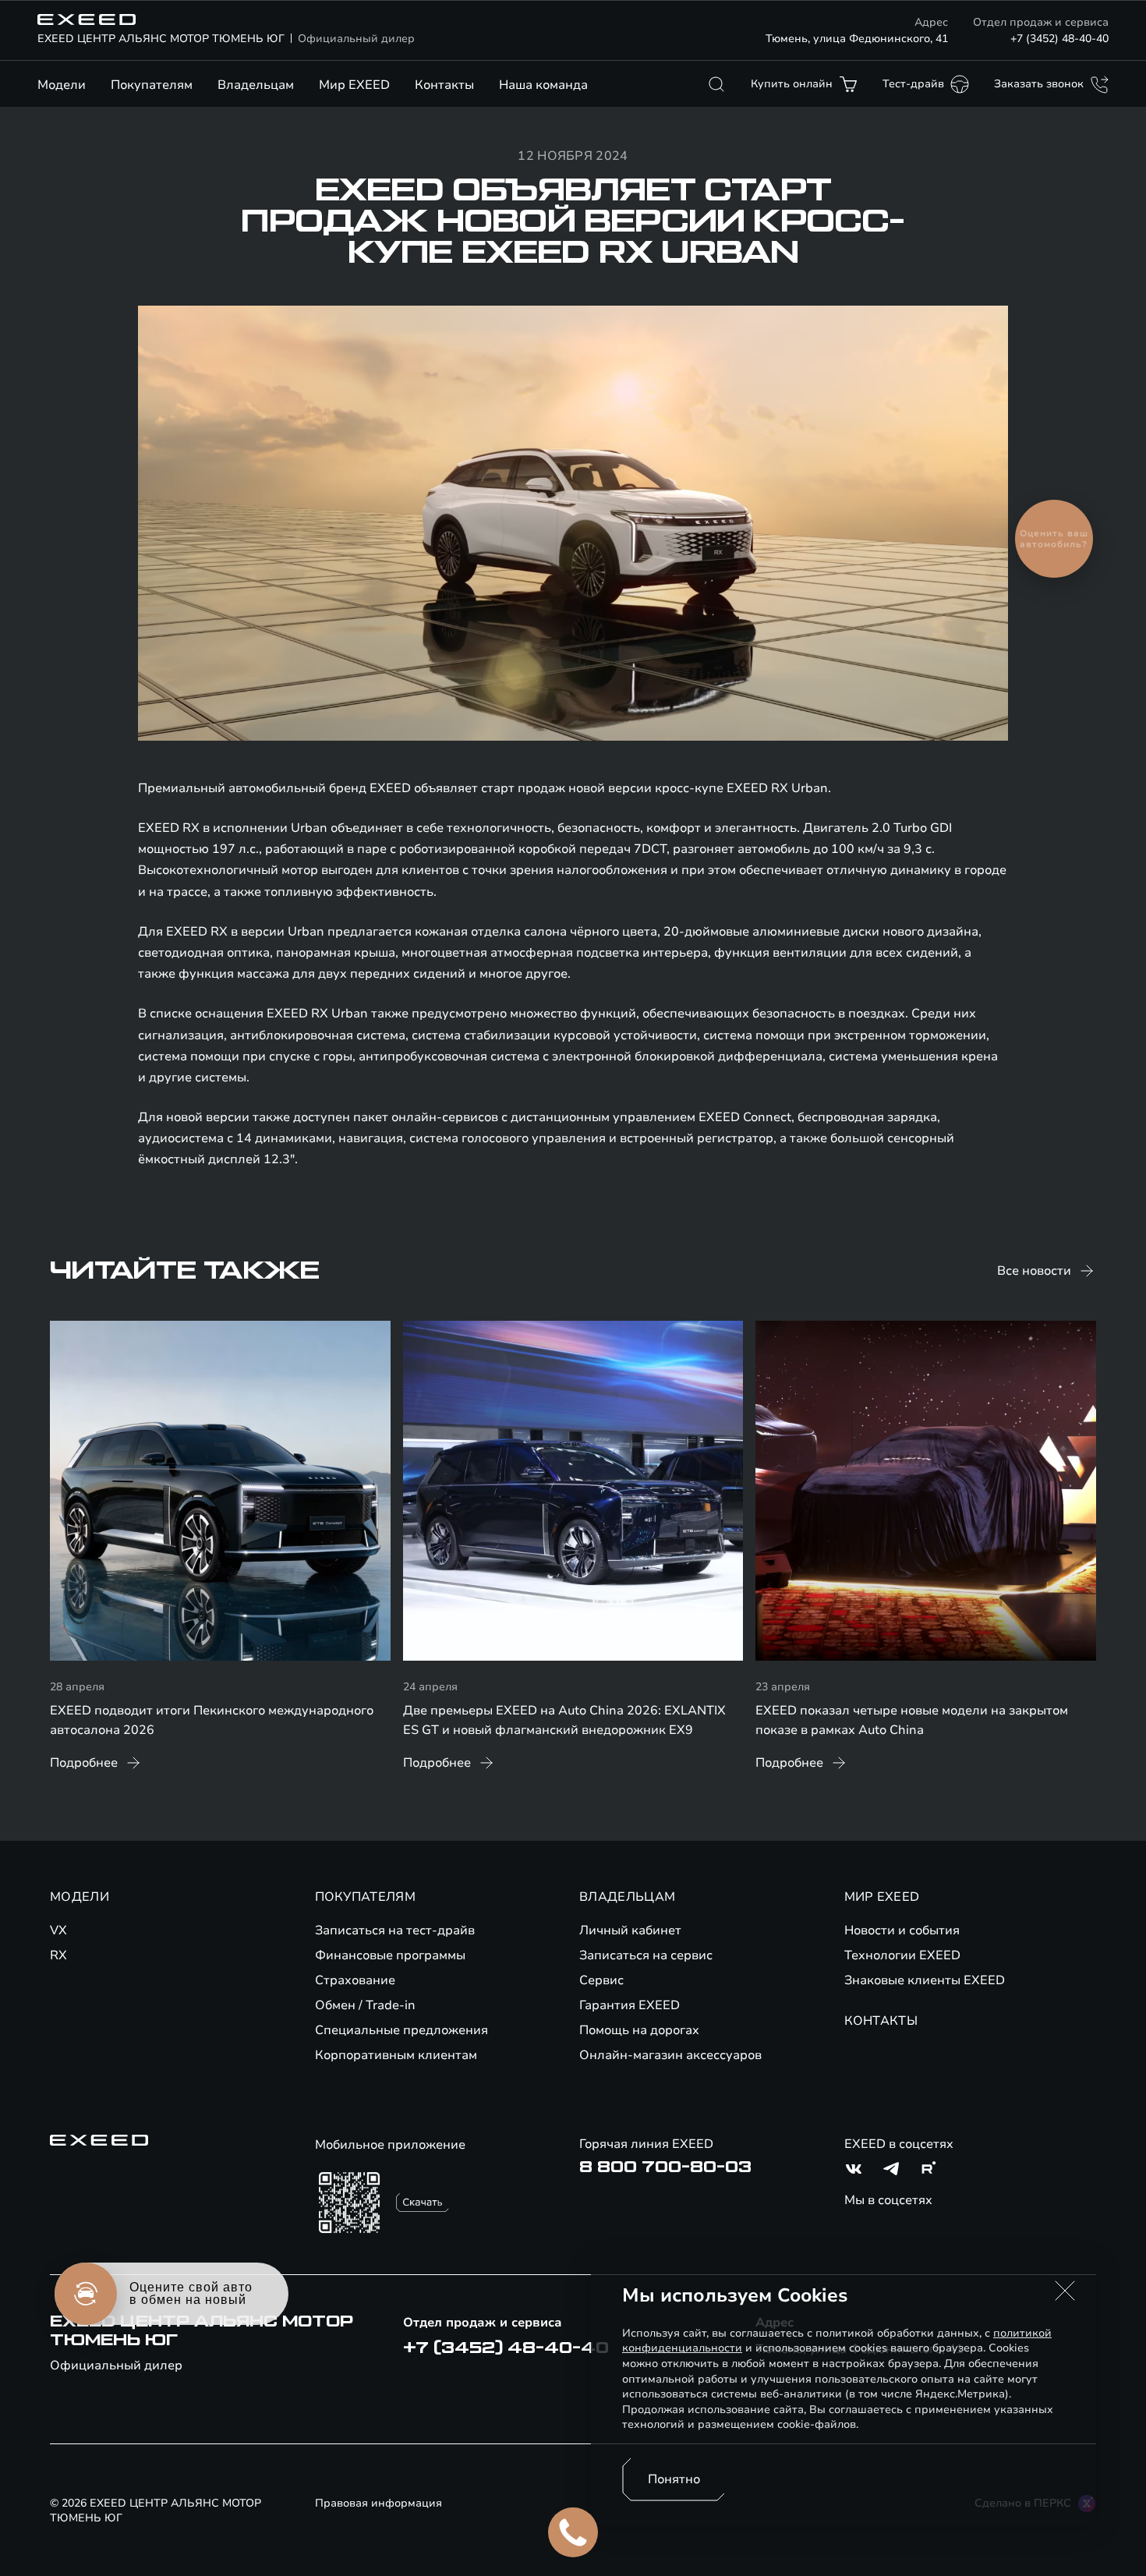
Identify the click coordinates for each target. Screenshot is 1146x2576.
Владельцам (256, 85)
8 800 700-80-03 (665, 2167)
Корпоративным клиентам (396, 2055)
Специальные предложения (401, 2030)
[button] (1065, 2291)
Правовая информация (378, 2503)
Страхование (355, 1980)
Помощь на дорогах (639, 2030)
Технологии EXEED (902, 1955)
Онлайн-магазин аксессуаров (670, 2055)
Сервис (601, 1980)
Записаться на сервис (646, 1955)
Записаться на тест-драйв (395, 1930)
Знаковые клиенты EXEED (925, 1980)
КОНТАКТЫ (881, 2021)
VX (58, 1930)
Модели (62, 85)
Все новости (1034, 1271)
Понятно (674, 2479)
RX (58, 1955)
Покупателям (152, 85)
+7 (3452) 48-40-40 (1059, 39)
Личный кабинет (630, 1930)
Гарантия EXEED (630, 2005)
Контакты (444, 85)
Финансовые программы (390, 1955)
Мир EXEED (354, 85)
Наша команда (543, 85)
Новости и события (902, 1930)
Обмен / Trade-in (365, 2005)
